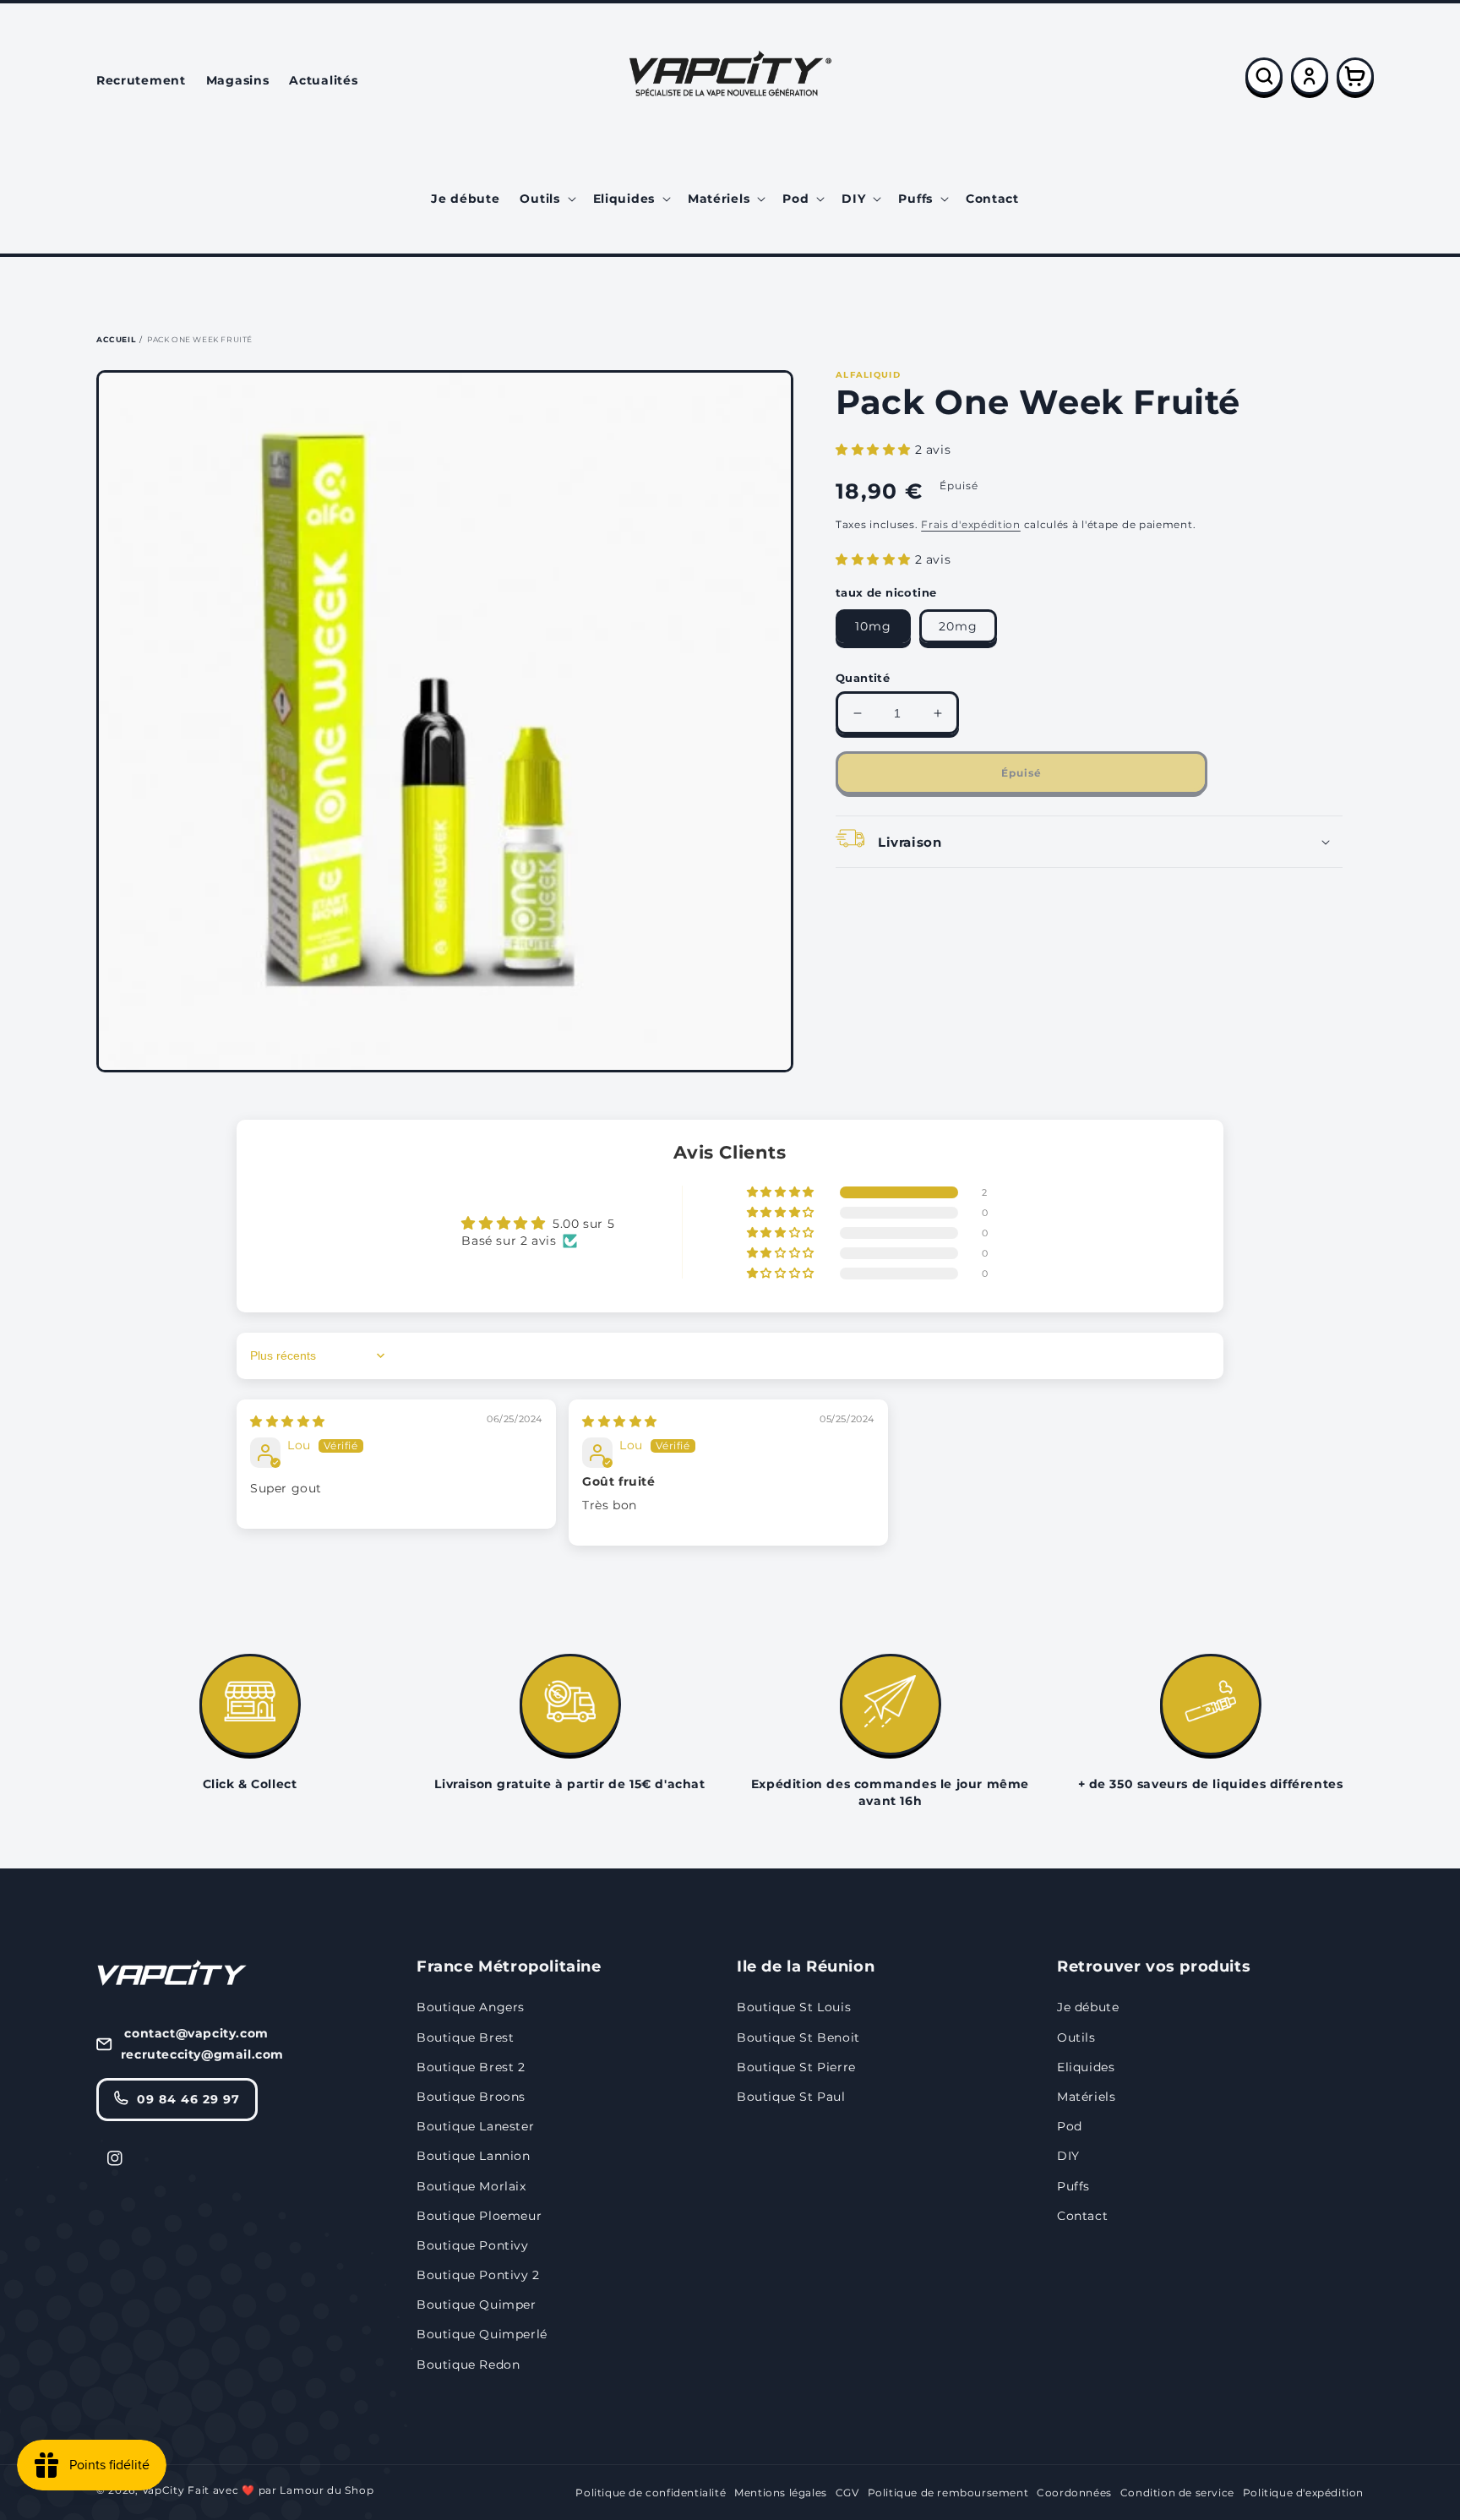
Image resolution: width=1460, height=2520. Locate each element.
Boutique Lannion (474, 2156)
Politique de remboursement (948, 2493)
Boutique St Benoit (798, 2037)
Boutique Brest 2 (471, 2067)
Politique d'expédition (1303, 2493)
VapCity (163, 2490)
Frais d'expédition (971, 524)
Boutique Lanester (475, 2126)
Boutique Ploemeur (479, 2216)
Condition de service (1177, 2493)
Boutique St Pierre (796, 2067)
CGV (847, 2493)
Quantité (863, 678)
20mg (958, 626)
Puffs (1073, 2186)
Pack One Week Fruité (200, 339)
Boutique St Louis (794, 2007)
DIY (1068, 2156)
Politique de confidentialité (651, 2493)
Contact (1082, 2216)
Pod (1070, 2126)
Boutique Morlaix (471, 2186)
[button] (546, 199)
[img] (288, 1421)
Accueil (116, 339)
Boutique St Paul (791, 2097)
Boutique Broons (471, 2097)
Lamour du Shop (327, 2490)
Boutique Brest (465, 2037)
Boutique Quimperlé (482, 2334)
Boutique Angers (471, 2007)
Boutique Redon (468, 2365)
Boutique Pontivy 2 (478, 2275)
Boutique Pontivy (473, 2245)
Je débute (1088, 2007)
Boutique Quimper (477, 2305)
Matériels (1086, 2097)
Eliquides (1086, 2067)
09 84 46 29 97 (188, 2099)
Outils (1076, 2037)
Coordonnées (1074, 2493)
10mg (873, 626)
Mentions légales (781, 2493)
